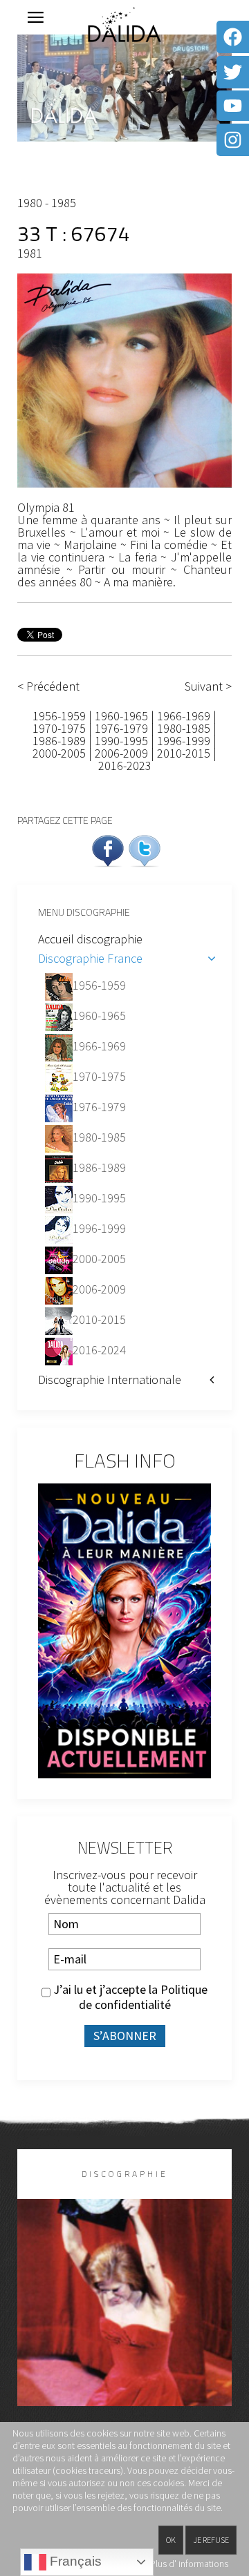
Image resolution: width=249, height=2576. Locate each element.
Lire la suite (125, 2325)
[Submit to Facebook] (108, 849)
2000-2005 (59, 753)
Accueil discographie (90, 939)
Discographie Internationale (110, 1380)
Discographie (125, 2174)
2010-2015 (184, 753)
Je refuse (211, 2540)
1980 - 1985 (47, 203)
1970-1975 (59, 728)
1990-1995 (121, 741)
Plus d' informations (189, 2564)
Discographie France (90, 958)
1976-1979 (121, 728)
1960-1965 (121, 716)
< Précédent (48, 686)
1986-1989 (59, 741)
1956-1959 (61, 716)
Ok (171, 2540)
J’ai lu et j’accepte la (129, 1997)
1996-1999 (184, 741)
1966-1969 (184, 716)
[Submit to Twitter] (145, 849)
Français (74, 2561)
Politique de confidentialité (144, 1997)
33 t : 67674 (74, 233)
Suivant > (208, 686)
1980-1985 (184, 728)
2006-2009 (121, 753)
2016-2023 (125, 766)
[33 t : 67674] (124, 379)
